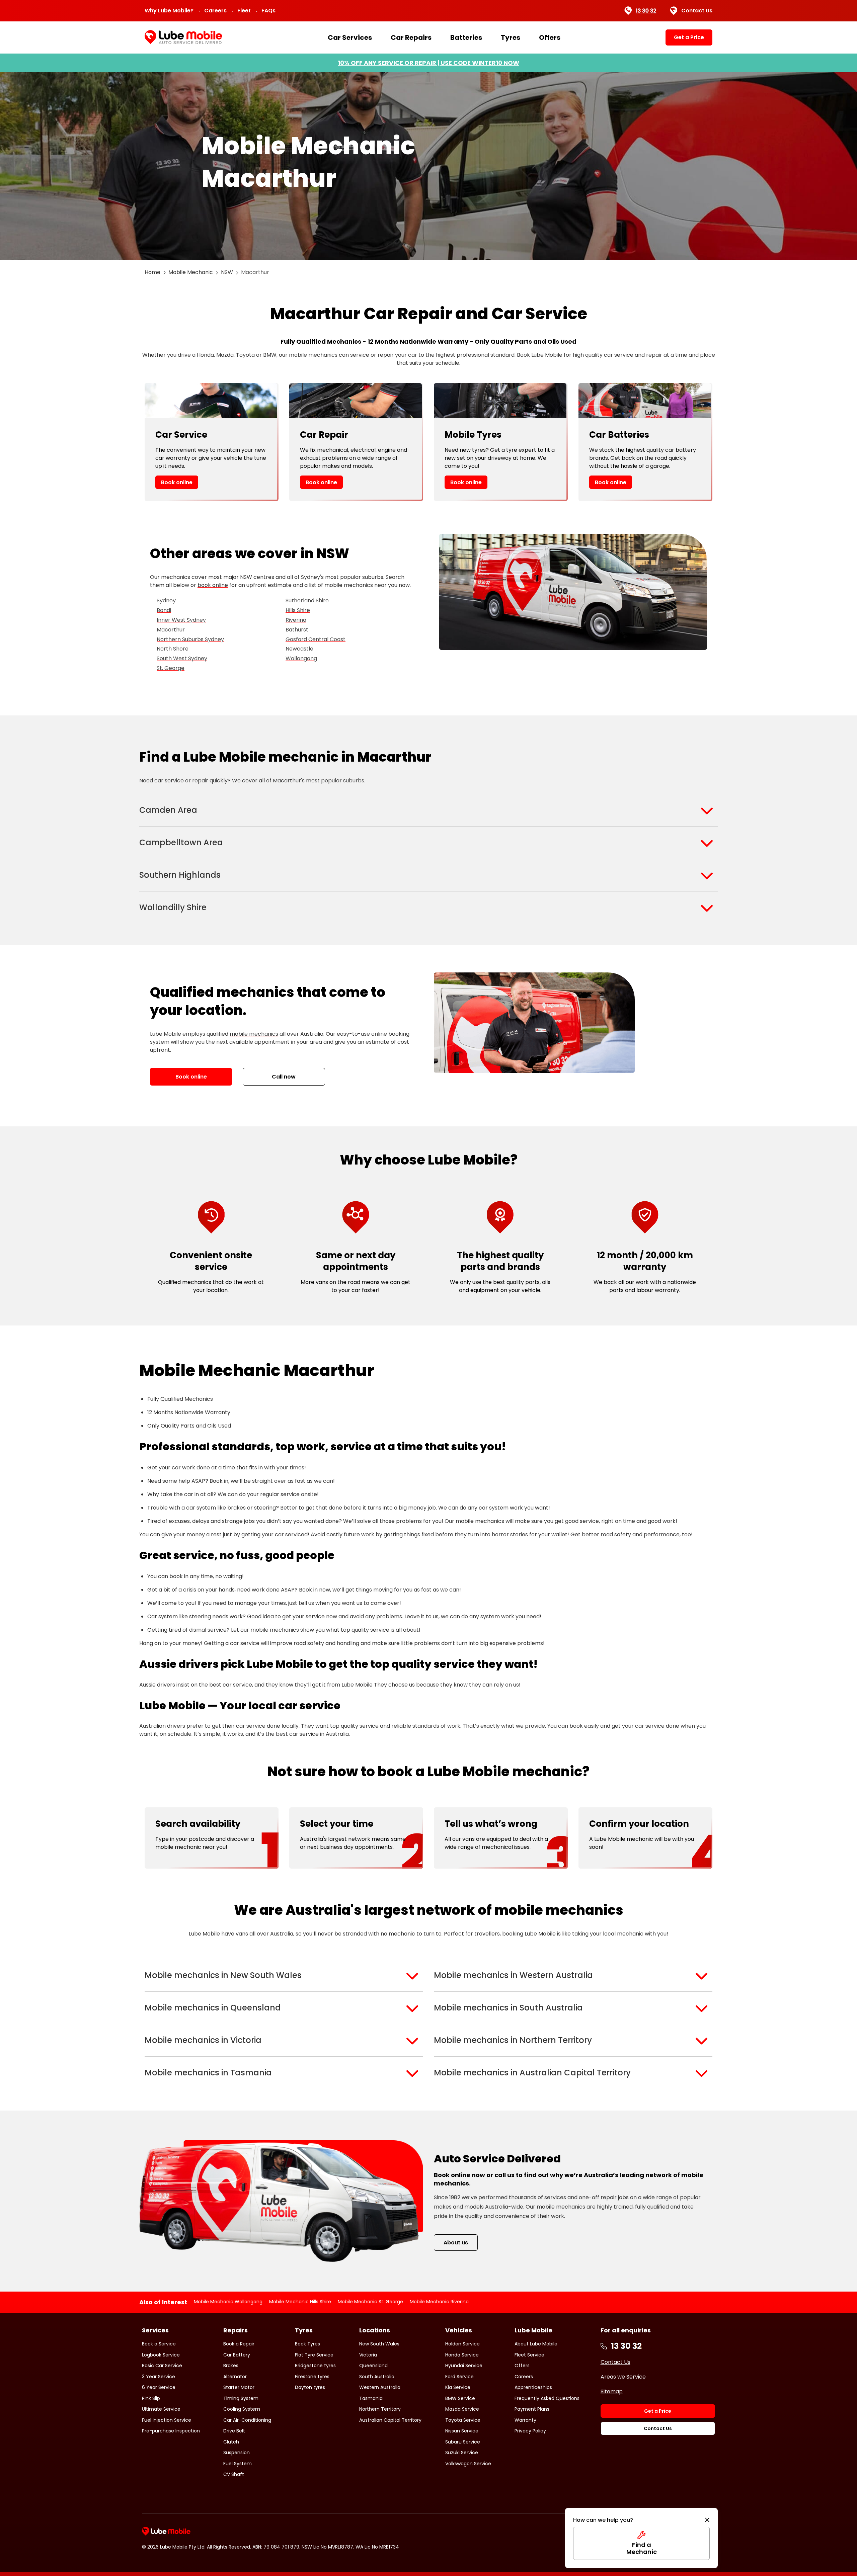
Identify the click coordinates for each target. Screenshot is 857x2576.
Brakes (231, 2366)
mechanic (402, 1934)
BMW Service (460, 2398)
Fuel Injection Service (167, 2420)
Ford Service (459, 2377)
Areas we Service (623, 2377)
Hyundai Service (464, 2366)
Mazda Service (462, 2409)
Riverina (296, 620)
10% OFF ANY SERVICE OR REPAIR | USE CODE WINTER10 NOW (428, 63)
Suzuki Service (462, 2453)
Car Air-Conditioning (247, 2420)
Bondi (164, 610)
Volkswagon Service (468, 2464)
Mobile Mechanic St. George (370, 2302)
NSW (227, 272)
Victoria (368, 2355)
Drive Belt (234, 2431)
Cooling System (242, 2409)
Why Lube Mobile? (169, 11)
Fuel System (238, 2464)
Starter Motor (239, 2387)
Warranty (525, 2420)
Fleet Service (529, 2355)
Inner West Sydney (181, 620)
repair (200, 781)
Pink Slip (151, 2398)
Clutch (231, 2442)
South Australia (377, 2377)
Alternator (235, 2377)
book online (213, 585)
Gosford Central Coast (316, 639)
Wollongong (301, 658)
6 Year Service (159, 2387)
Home (152, 272)
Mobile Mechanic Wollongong (228, 2302)
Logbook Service (161, 2355)
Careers (215, 11)
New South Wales (379, 2344)
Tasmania (371, 2398)
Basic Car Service (162, 2366)
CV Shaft (234, 2474)
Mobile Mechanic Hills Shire (300, 2302)
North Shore (173, 649)
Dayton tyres (310, 2387)
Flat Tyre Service (314, 2355)
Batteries (466, 37)
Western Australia (380, 2387)
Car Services (350, 37)
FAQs (268, 11)
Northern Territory (380, 2409)
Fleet (244, 11)
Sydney (166, 600)
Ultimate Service (161, 2409)
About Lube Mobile (536, 2344)
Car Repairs (411, 37)
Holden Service (462, 2344)
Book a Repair (239, 2344)
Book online (177, 482)
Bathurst (297, 630)
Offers (550, 37)
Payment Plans (532, 2409)
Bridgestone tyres (315, 2366)
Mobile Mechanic (191, 272)
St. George (171, 668)
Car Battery (237, 2355)
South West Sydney (182, 658)
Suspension (237, 2453)
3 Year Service (159, 2377)
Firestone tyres (312, 2377)
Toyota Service (463, 2420)
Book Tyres (307, 2344)
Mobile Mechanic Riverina (439, 2302)
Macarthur (171, 630)
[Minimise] (707, 2520)
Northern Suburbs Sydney (190, 639)
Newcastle (299, 649)
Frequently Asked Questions (547, 2398)
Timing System (241, 2398)
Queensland (373, 2366)
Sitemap (612, 2391)
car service (169, 781)
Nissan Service (462, 2431)
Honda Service (462, 2355)
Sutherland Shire (307, 600)
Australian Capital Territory (390, 2420)
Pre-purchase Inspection (171, 2431)
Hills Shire (298, 610)
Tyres (511, 37)
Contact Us (697, 11)
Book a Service (159, 2344)
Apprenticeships (533, 2387)
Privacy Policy (530, 2431)
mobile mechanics (254, 1034)
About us (456, 2243)
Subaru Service (463, 2442)
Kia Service (458, 2387)
